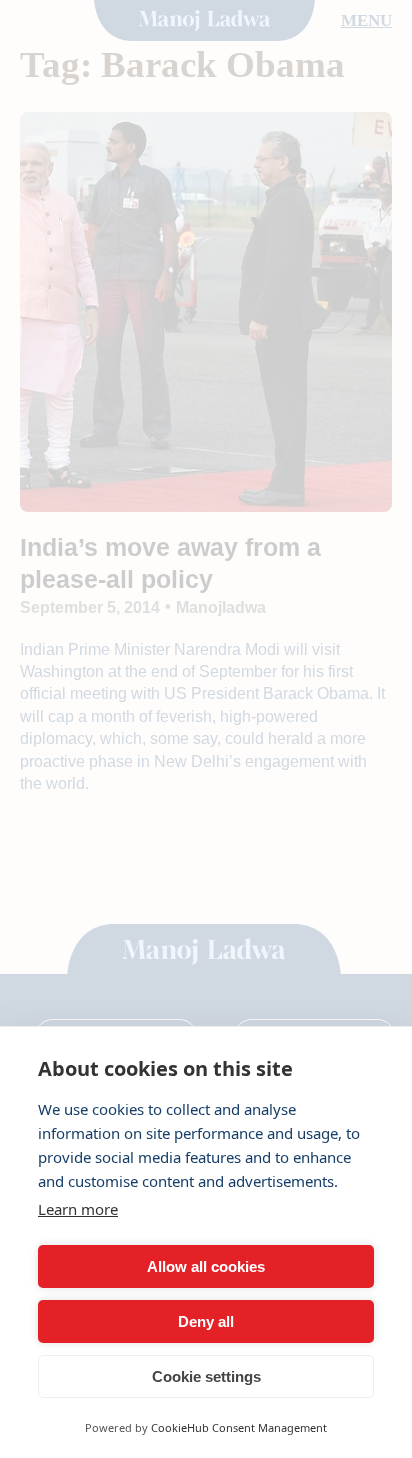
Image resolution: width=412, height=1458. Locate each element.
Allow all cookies (206, 1266)
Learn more (78, 1209)
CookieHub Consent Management (239, 1427)
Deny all (206, 1321)
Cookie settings (206, 1376)
